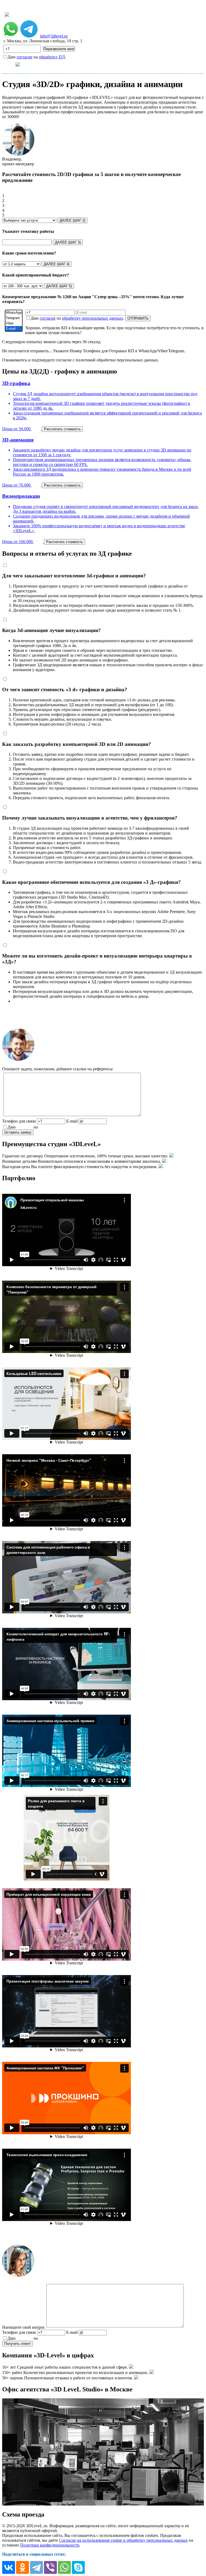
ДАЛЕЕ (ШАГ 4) (57, 264)
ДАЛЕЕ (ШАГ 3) (68, 242)
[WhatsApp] (14, 313)
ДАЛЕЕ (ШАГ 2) (72, 220)
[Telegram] (14, 318)
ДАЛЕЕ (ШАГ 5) (59, 286)
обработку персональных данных (93, 318)
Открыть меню (38, 64)
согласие (25, 57)
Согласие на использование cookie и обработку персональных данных (123, 2540)
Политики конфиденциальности (50, 2545)
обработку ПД (52, 57)
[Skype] (78, 2567)
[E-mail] (14, 329)
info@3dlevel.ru (54, 36)
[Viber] (14, 323)
